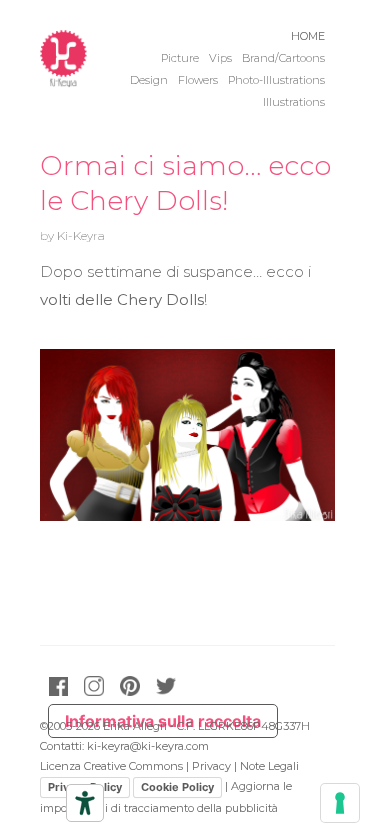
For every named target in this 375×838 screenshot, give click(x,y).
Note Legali (269, 766)
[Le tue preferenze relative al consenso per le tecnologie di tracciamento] (340, 803)
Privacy (211, 766)
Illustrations (294, 102)
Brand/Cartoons (283, 58)
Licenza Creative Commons (111, 766)
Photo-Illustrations (276, 80)
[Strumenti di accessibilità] (85, 803)
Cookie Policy (177, 787)
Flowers (198, 80)
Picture (180, 58)
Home (308, 36)
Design (149, 80)
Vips (220, 58)
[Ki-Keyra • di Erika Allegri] (63, 80)
